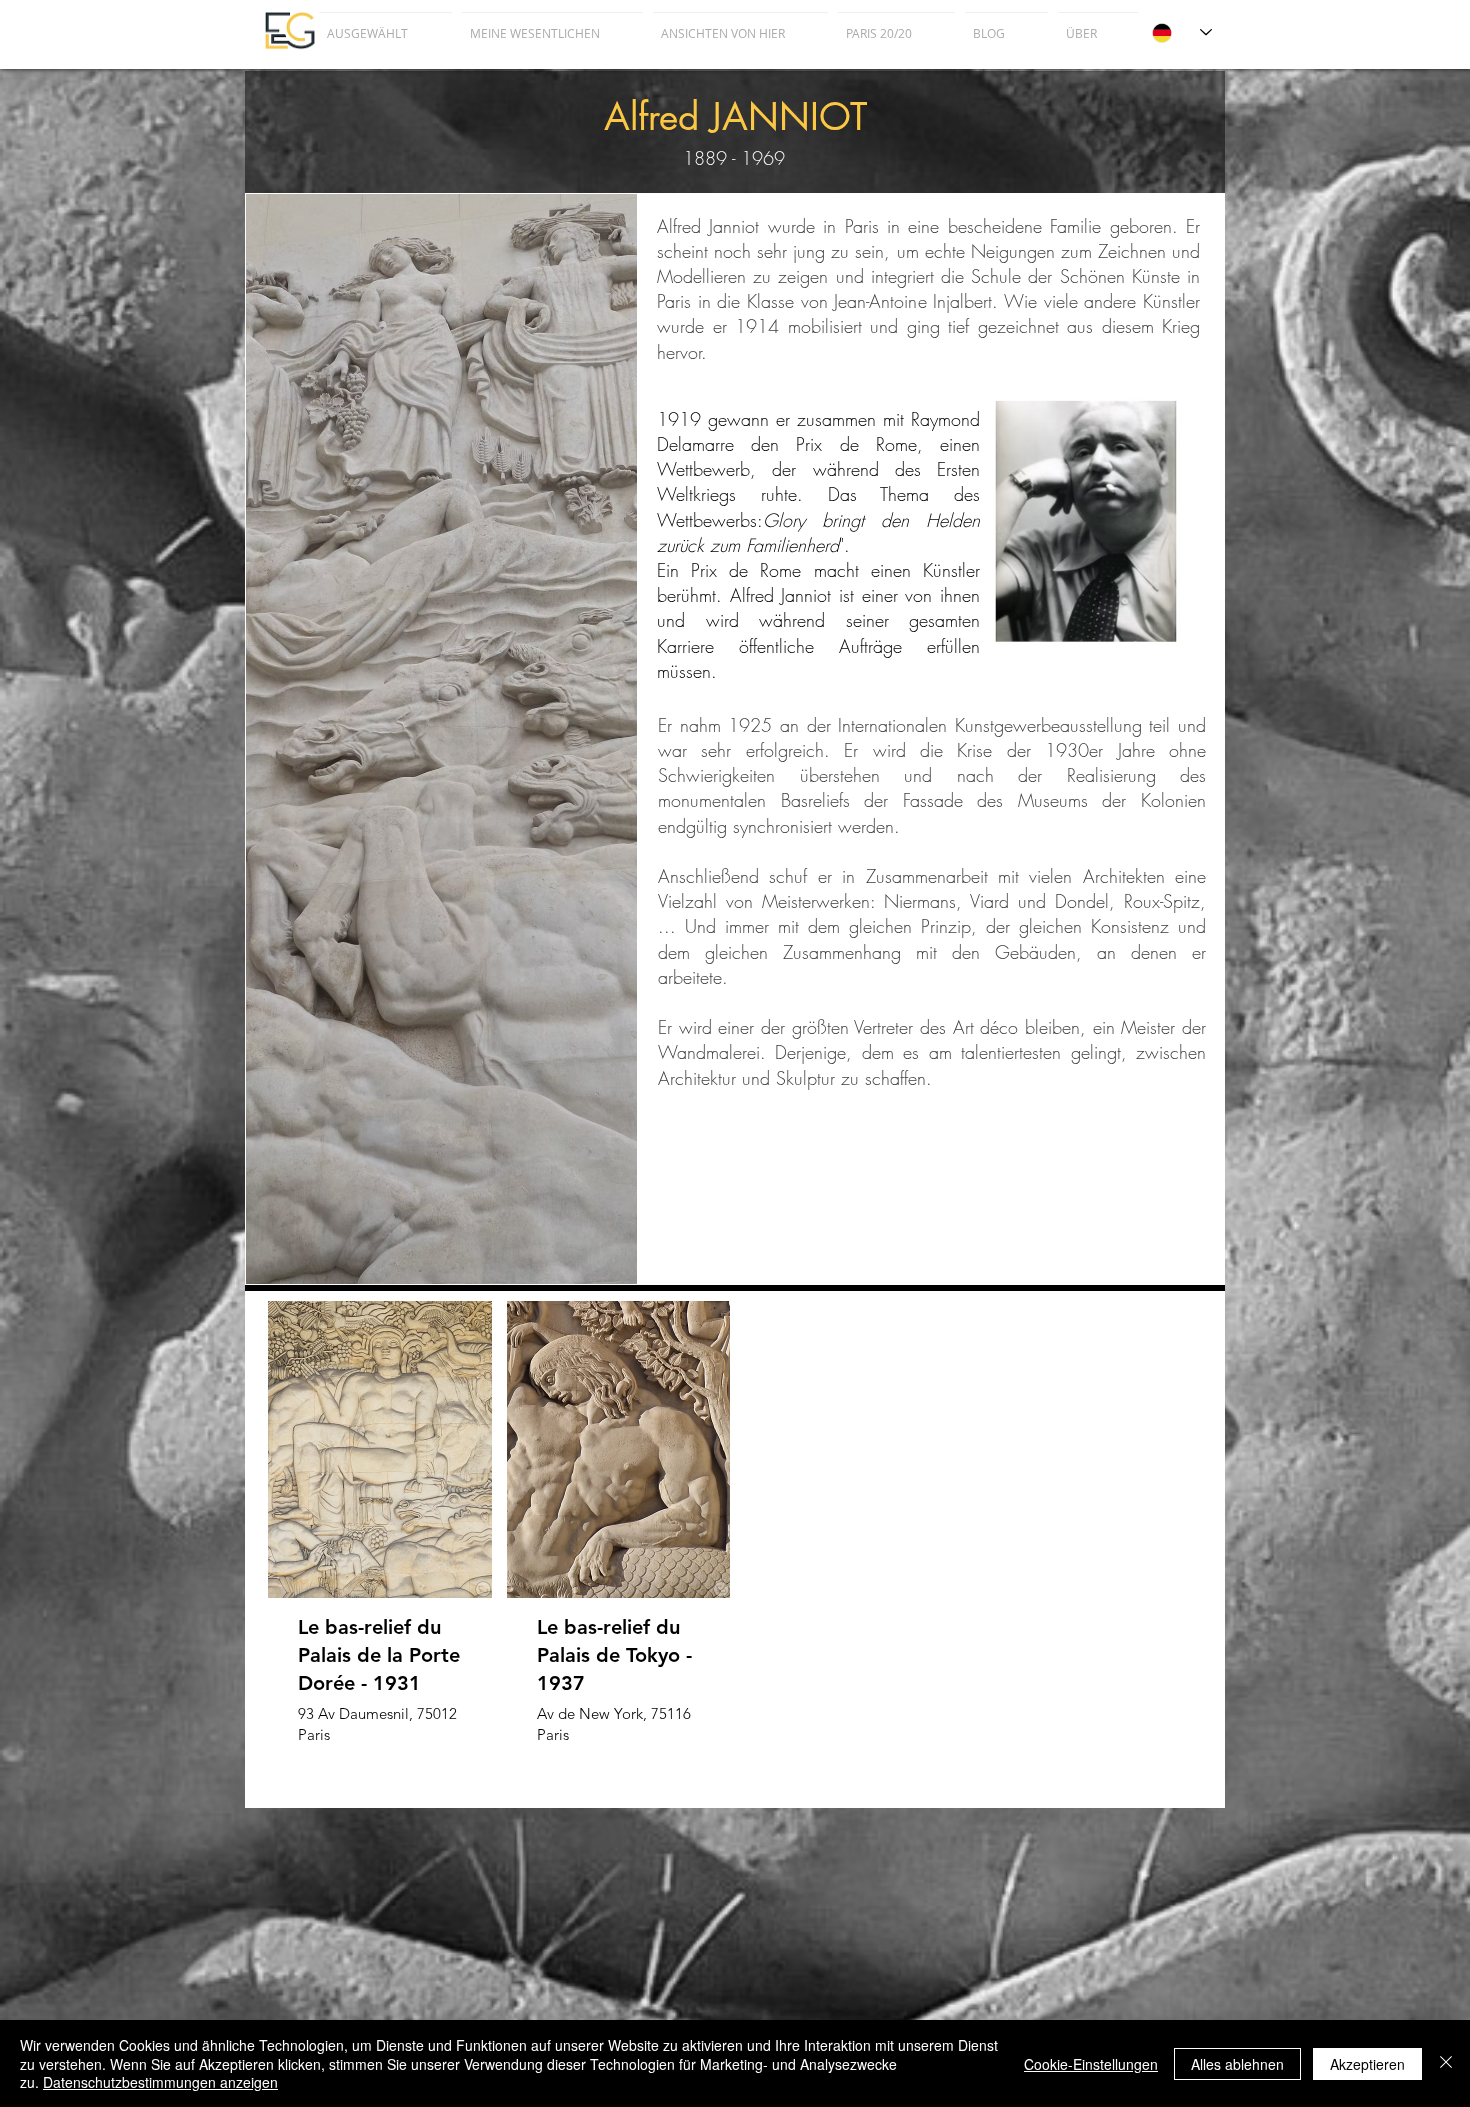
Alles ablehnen (1237, 2064)
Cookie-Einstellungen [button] (1091, 2064)
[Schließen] (1446, 2063)
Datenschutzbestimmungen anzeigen (160, 2082)
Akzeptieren (1367, 2064)
